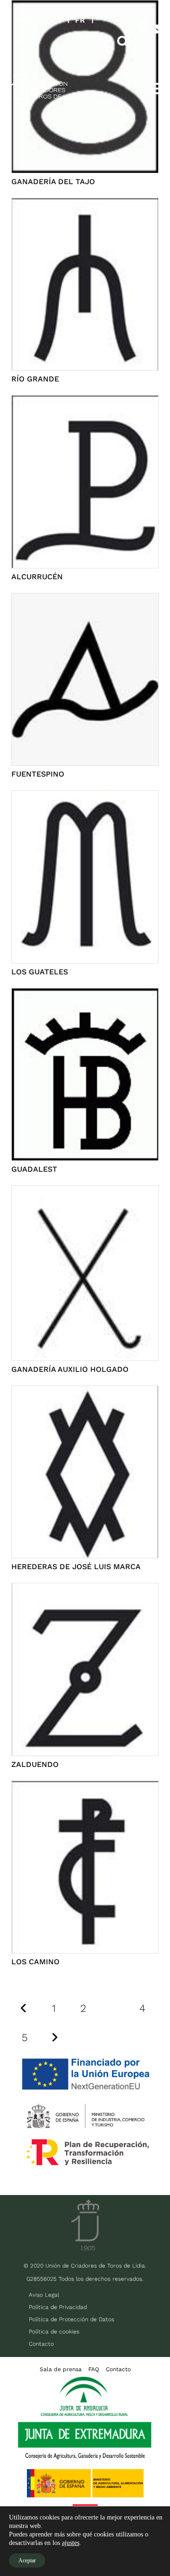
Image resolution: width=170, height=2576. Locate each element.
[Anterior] (25, 2008)
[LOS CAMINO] (85, 1787)
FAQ (94, 2369)
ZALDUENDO (35, 1764)
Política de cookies (54, 2332)
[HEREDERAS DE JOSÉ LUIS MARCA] (85, 1392)
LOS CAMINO (35, 1962)
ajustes (71, 2543)
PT (21, 42)
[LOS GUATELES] (85, 797)
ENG (53, 20)
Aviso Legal (44, 2295)
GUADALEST (34, 1169)
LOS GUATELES (40, 972)
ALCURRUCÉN (37, 577)
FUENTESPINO (38, 774)
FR (80, 20)
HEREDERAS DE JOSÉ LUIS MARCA (76, 1567)
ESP (24, 20)
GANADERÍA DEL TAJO (53, 182)
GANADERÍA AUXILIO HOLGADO (70, 1369)
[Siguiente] (54, 2037)
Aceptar (27, 2560)
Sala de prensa (61, 2369)
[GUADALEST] (85, 994)
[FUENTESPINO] (85, 599)
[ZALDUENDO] (85, 1589)
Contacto (41, 2344)
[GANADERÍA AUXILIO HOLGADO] (85, 1192)
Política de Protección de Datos (72, 2319)
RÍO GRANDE (35, 379)
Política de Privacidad (58, 2307)
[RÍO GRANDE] (85, 204)
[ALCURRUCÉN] (85, 401)
